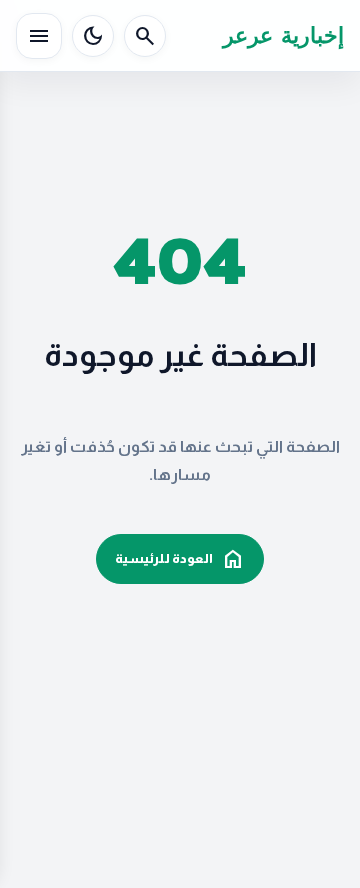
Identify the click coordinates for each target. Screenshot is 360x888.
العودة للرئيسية (180, 559)
